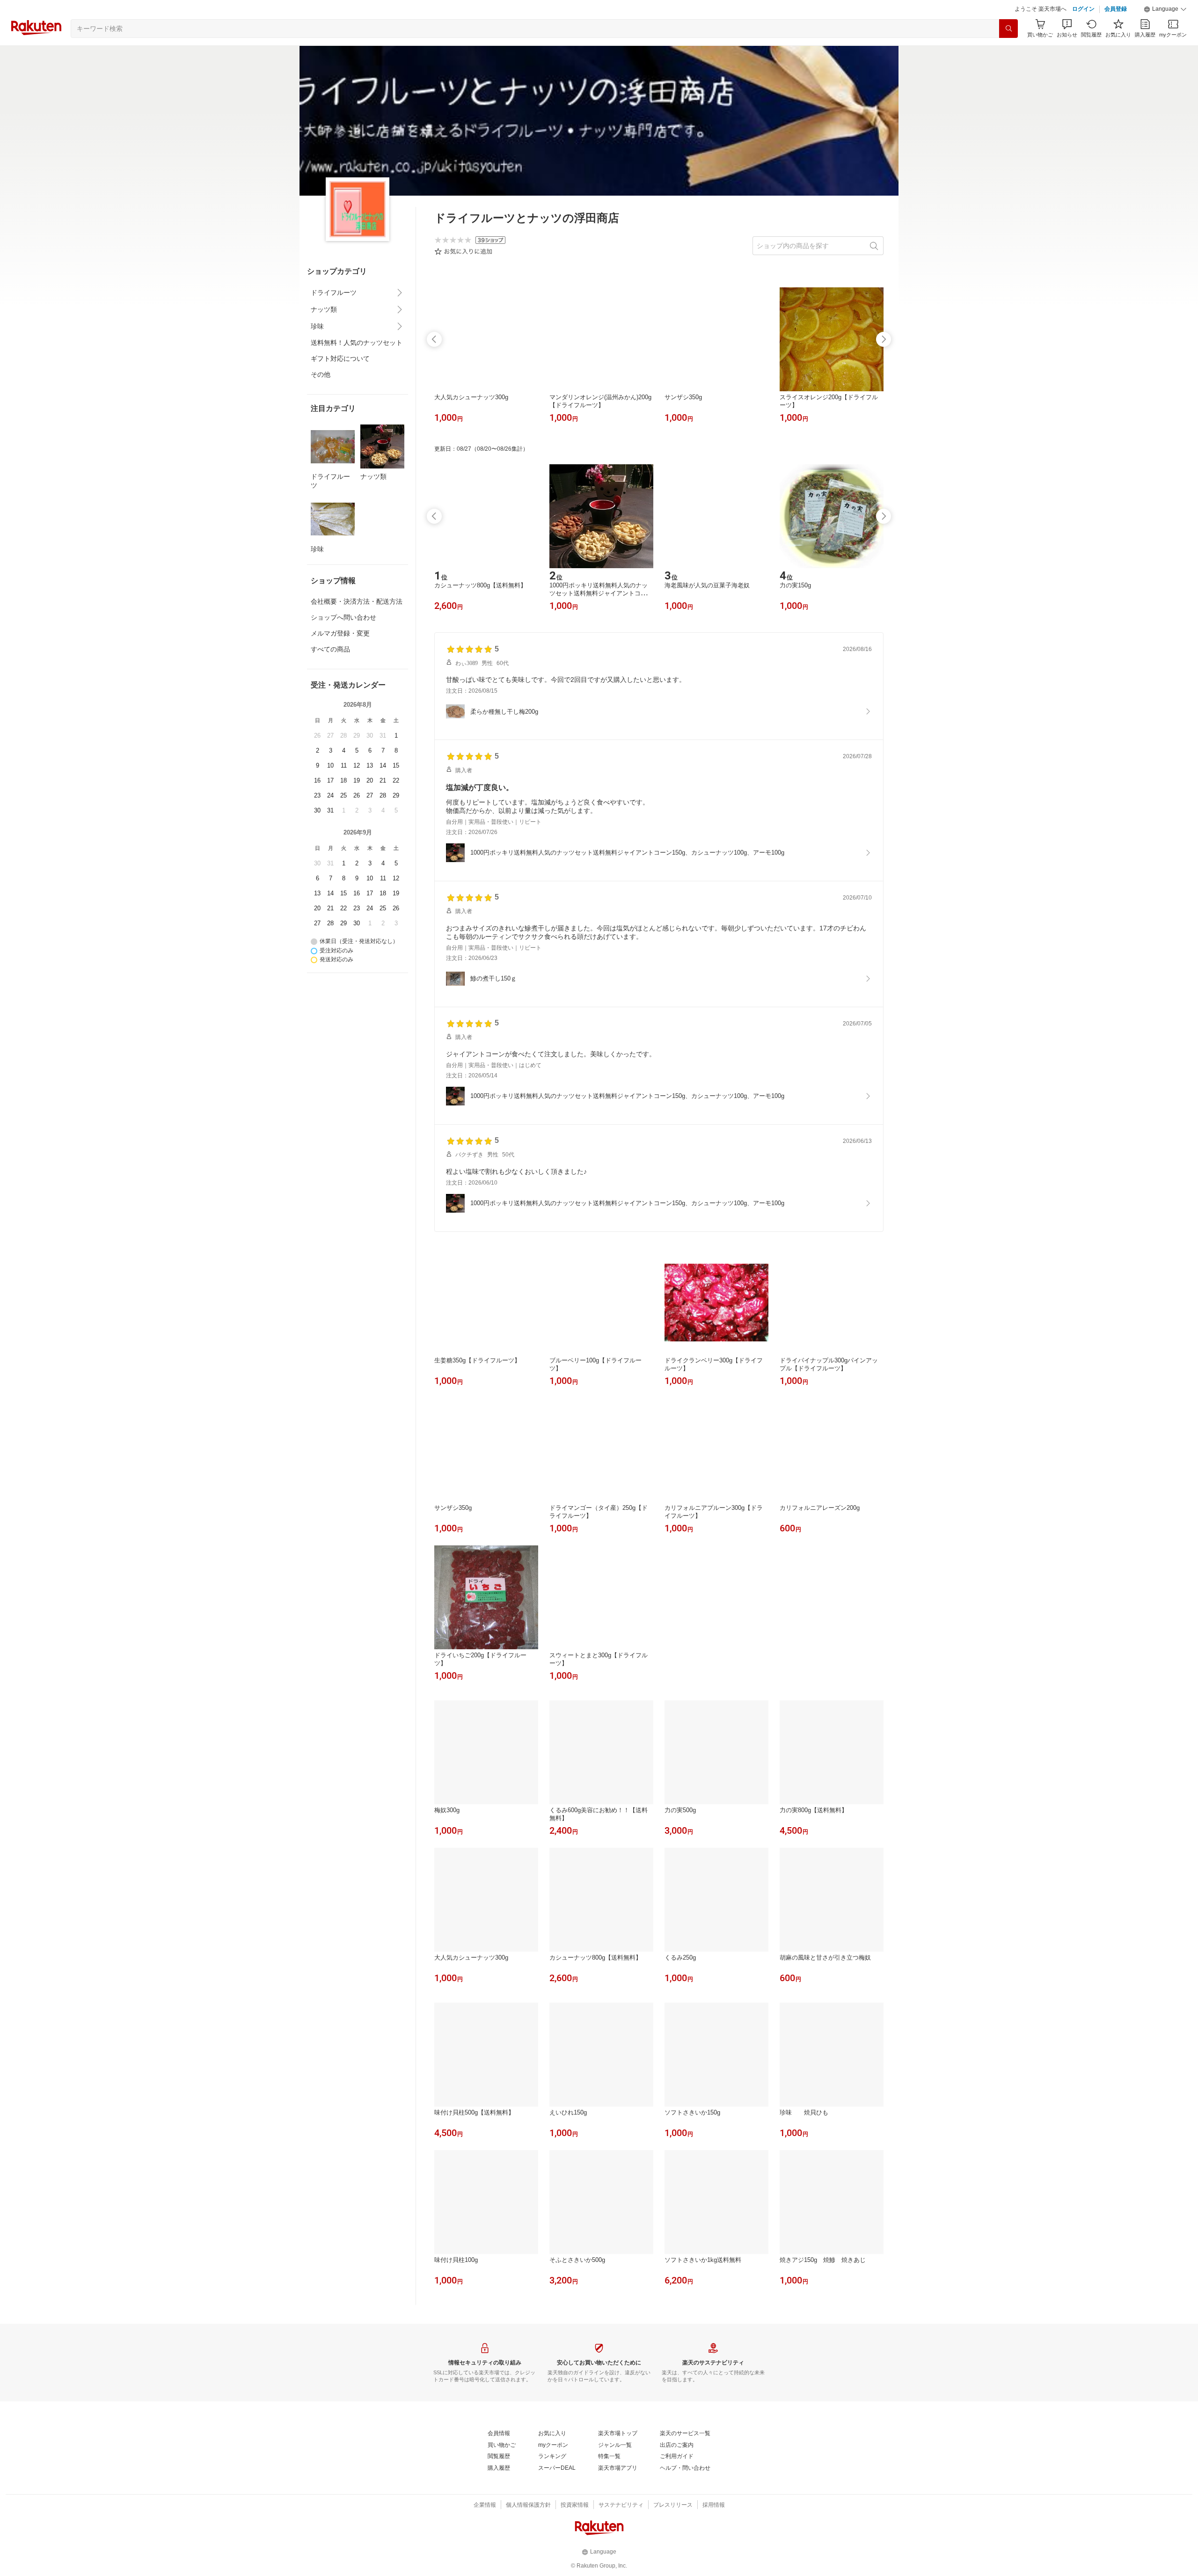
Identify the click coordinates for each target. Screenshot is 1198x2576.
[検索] (1008, 29)
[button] (1165, 9)
